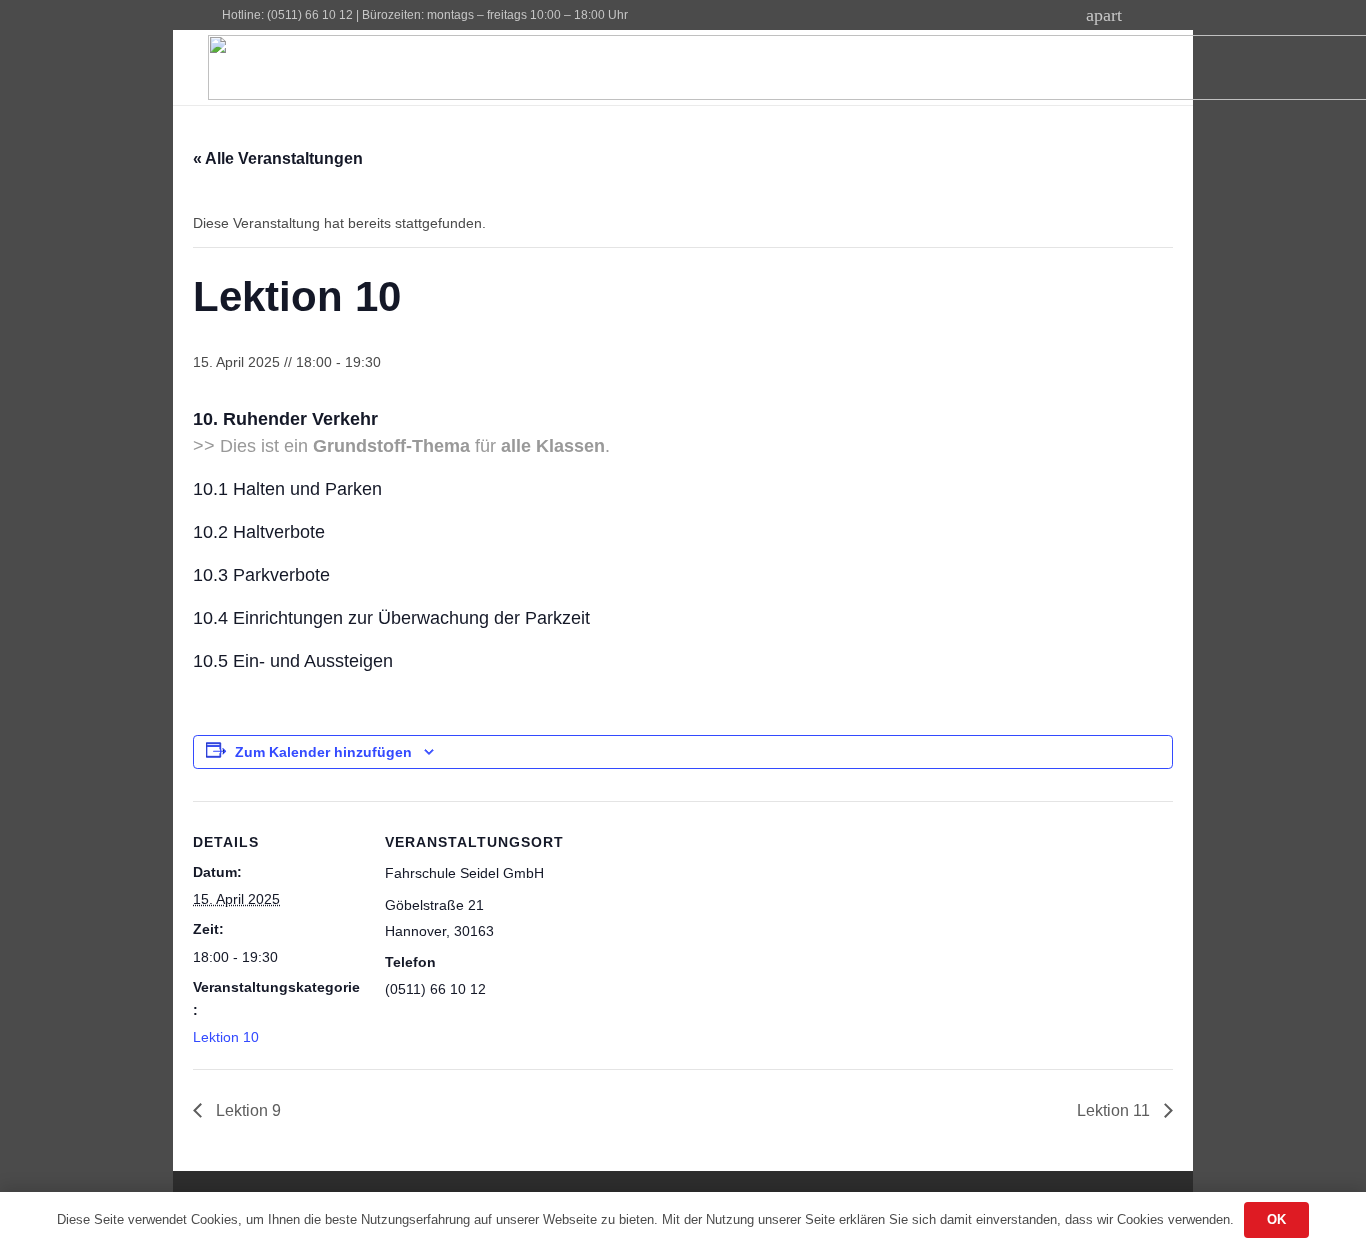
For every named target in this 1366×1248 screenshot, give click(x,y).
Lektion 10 (226, 1037)
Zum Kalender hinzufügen (323, 752)
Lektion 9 (246, 1110)
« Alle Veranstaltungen (278, 158)
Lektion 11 (1115, 1110)
